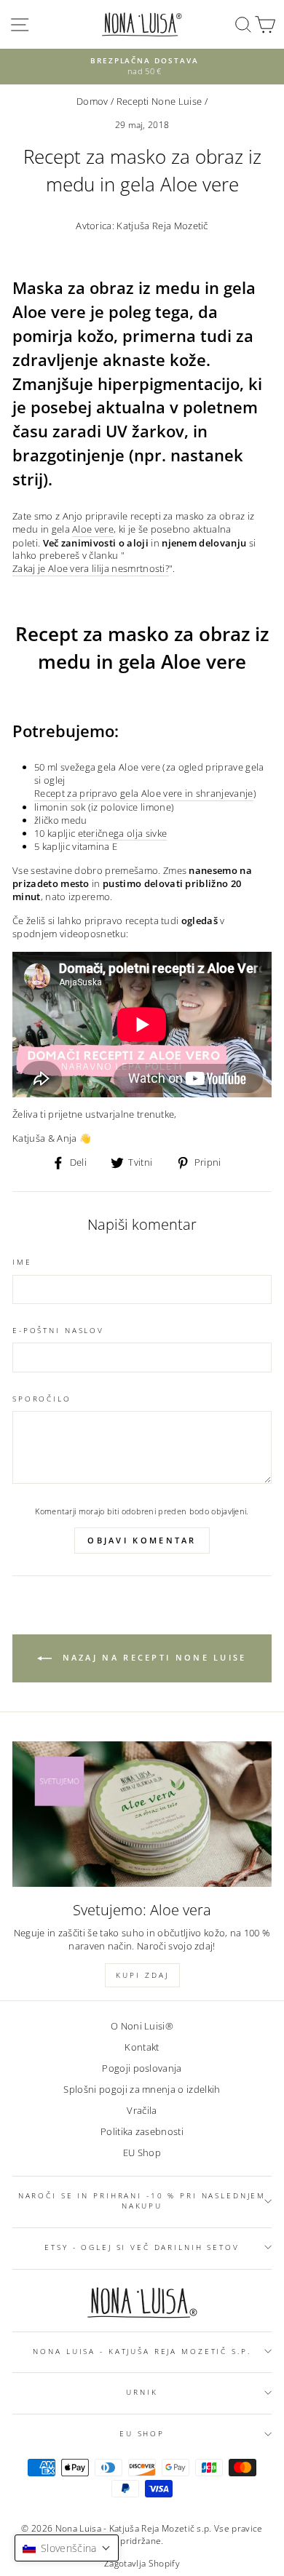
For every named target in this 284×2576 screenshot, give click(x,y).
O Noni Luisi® (142, 2026)
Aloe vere (93, 529)
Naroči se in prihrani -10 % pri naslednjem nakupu (142, 2201)
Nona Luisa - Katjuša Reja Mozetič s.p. (142, 2352)
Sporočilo (42, 1399)
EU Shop (142, 2152)
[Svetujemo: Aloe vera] (142, 1814)
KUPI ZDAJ (142, 1975)
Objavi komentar (142, 1540)
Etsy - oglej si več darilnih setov (142, 2247)
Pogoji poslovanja (142, 2068)
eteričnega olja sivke (123, 834)
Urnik (142, 2392)
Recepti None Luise (159, 101)
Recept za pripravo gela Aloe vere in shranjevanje (144, 794)
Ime (22, 1262)
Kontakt (142, 2047)
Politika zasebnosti (142, 2131)
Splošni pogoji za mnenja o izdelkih (142, 2089)
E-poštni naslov (58, 1331)
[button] (67, 2548)
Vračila (142, 2110)
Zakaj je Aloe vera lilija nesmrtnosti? (91, 569)
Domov (92, 101)
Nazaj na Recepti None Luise (152, 1657)
